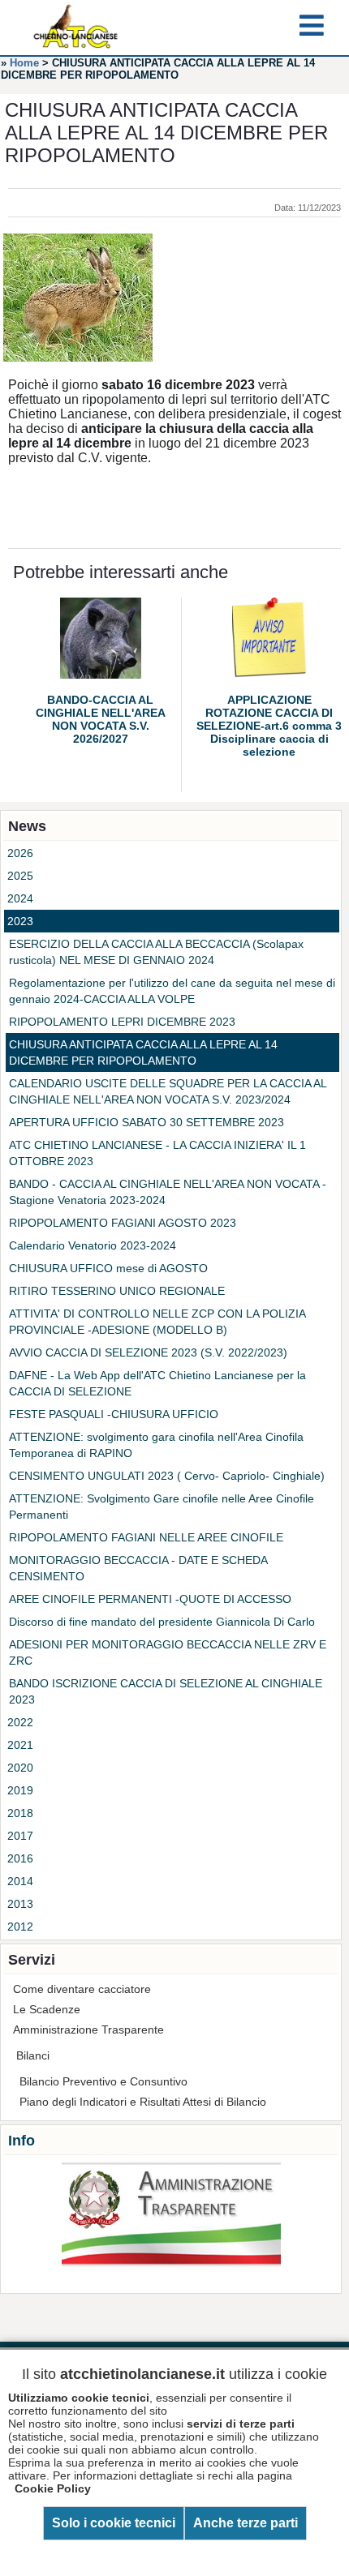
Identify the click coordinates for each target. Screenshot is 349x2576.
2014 (20, 1881)
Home (24, 63)
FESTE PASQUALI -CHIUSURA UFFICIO (114, 1414)
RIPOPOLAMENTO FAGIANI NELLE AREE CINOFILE (146, 1537)
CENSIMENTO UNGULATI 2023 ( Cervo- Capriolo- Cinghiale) (167, 1476)
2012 (20, 1927)
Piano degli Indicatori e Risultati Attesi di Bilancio (143, 2102)
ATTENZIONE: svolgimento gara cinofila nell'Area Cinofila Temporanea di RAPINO (156, 1445)
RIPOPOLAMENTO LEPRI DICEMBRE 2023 (122, 1022)
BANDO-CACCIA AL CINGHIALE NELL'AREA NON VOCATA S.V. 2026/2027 (101, 719)
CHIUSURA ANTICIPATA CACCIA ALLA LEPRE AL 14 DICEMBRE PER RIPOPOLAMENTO (143, 1052)
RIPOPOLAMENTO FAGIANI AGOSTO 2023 (123, 1223)
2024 (20, 898)
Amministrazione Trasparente (88, 2030)
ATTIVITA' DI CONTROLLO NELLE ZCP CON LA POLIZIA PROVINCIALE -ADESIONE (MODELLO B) (157, 1322)
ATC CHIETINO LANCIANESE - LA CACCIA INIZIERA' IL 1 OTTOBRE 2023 (157, 1153)
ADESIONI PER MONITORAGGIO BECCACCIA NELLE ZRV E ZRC (168, 1652)
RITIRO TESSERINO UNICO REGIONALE (117, 1291)
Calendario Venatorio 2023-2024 (93, 1245)
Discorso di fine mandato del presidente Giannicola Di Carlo (162, 1622)
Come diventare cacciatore (82, 1989)
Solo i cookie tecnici (114, 2523)
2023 (20, 921)
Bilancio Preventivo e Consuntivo (103, 2081)
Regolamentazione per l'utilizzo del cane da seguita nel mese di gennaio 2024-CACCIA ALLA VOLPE (172, 991)
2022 (20, 1722)
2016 (20, 1858)
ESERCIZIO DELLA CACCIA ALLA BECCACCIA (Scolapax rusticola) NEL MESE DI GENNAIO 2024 (156, 952)
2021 (20, 1745)
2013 (20, 1904)
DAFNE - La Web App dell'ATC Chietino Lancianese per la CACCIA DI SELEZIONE (157, 1383)
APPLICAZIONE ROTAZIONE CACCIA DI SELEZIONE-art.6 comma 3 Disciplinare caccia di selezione (269, 726)
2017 (20, 1836)
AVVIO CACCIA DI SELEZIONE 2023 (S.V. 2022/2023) (148, 1352)
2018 (20, 1813)
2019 (20, 1790)
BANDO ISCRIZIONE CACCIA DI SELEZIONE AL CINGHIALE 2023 (166, 1691)
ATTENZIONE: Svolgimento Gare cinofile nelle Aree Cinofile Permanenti (162, 1507)
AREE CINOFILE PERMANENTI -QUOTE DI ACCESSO (150, 1599)
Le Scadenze (47, 2009)
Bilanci (33, 2055)
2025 (20, 876)
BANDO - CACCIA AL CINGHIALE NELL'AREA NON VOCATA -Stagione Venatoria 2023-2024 (168, 1192)
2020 (20, 1768)
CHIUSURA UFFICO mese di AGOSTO (108, 1268)
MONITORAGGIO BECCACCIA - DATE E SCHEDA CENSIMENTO (138, 1568)
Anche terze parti (246, 2523)
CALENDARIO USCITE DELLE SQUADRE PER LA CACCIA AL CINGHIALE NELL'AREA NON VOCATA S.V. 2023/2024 (168, 1091)
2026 (20, 853)
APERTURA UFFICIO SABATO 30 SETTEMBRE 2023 (146, 1122)
